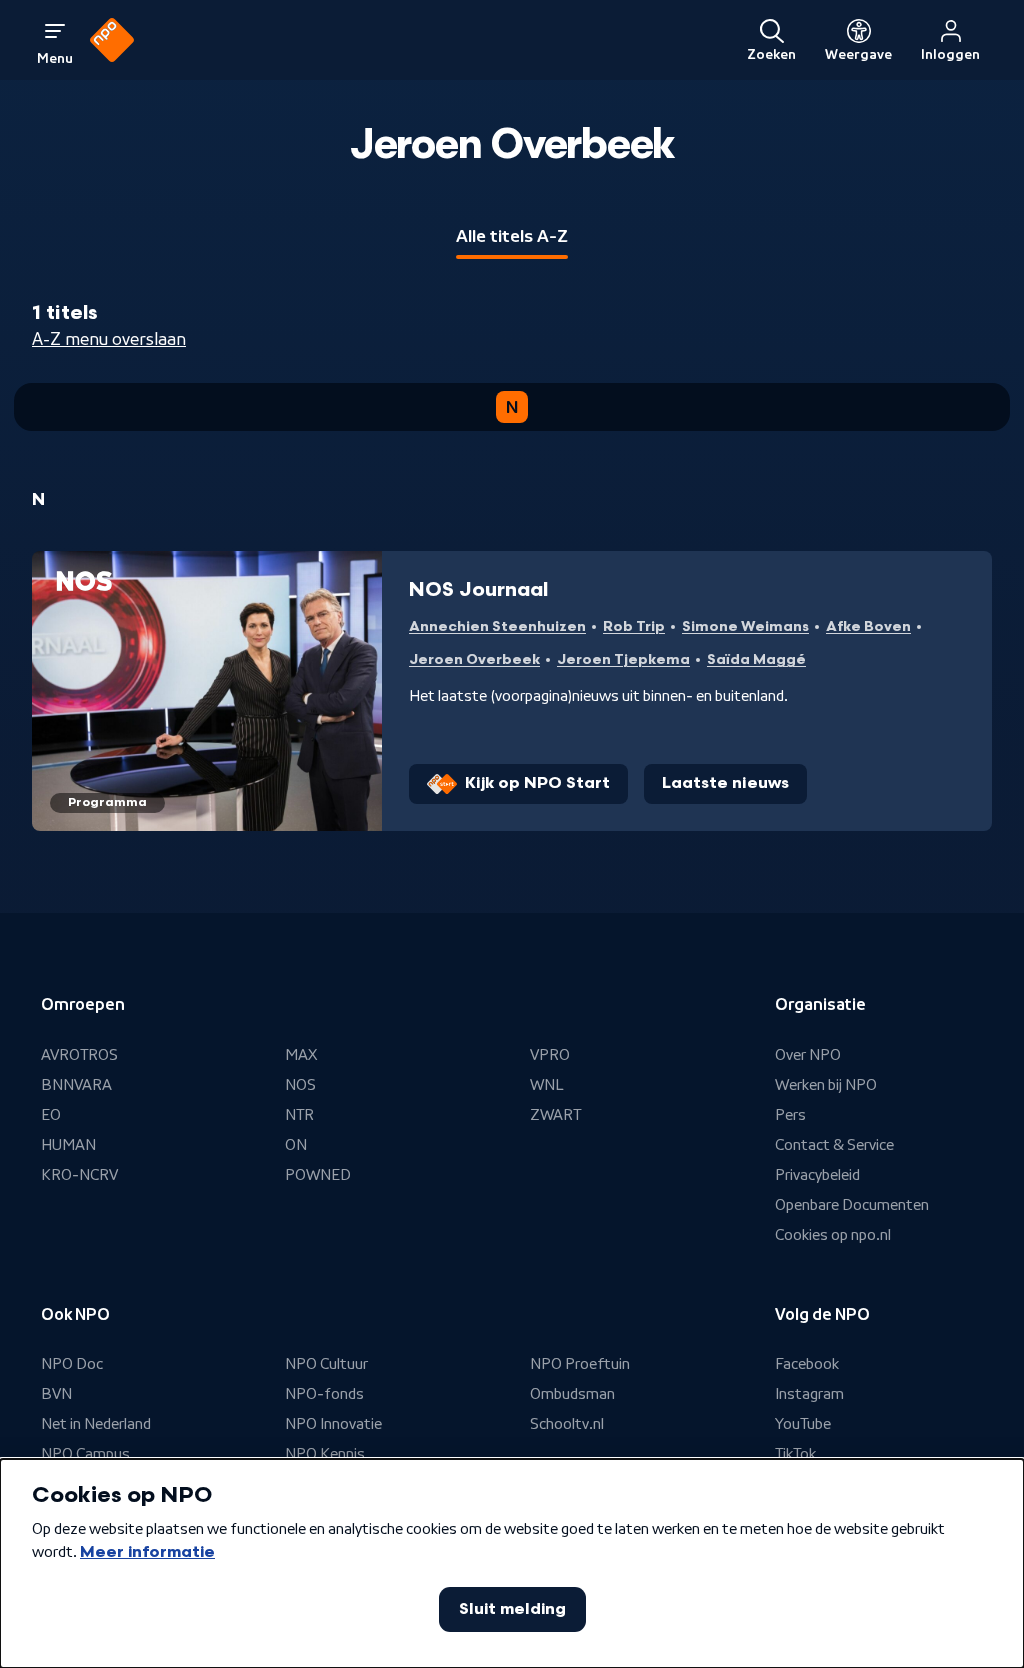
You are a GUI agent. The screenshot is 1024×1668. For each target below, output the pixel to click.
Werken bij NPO (826, 1085)
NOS (300, 1085)
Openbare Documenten (852, 1205)
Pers (790, 1115)
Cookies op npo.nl (833, 1235)
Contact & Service (834, 1145)
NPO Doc (72, 1364)
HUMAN (68, 1145)
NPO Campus (85, 1454)
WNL (547, 1085)
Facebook (807, 1364)
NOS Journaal (478, 590)
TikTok (795, 1454)
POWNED (318, 1175)
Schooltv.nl (567, 1424)
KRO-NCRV (79, 1175)
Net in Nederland (96, 1424)
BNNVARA (76, 1085)
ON (296, 1145)
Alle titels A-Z (512, 236)
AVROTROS (79, 1055)
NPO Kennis (325, 1454)
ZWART (555, 1115)
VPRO (550, 1055)
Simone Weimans (745, 626)
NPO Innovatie (333, 1424)
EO (51, 1115)
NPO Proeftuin (580, 1364)
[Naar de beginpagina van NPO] (112, 40)
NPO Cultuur (326, 1364)
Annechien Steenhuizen (497, 626)
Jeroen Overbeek (474, 659)
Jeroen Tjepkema (623, 659)
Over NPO (808, 1055)
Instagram (809, 1394)
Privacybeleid (817, 1175)
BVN (56, 1394)
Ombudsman (572, 1394)
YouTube (803, 1424)
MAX (301, 1055)
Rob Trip (634, 626)
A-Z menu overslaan (109, 339)
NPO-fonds (324, 1394)
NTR (299, 1115)
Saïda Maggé (756, 659)
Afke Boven (868, 626)
